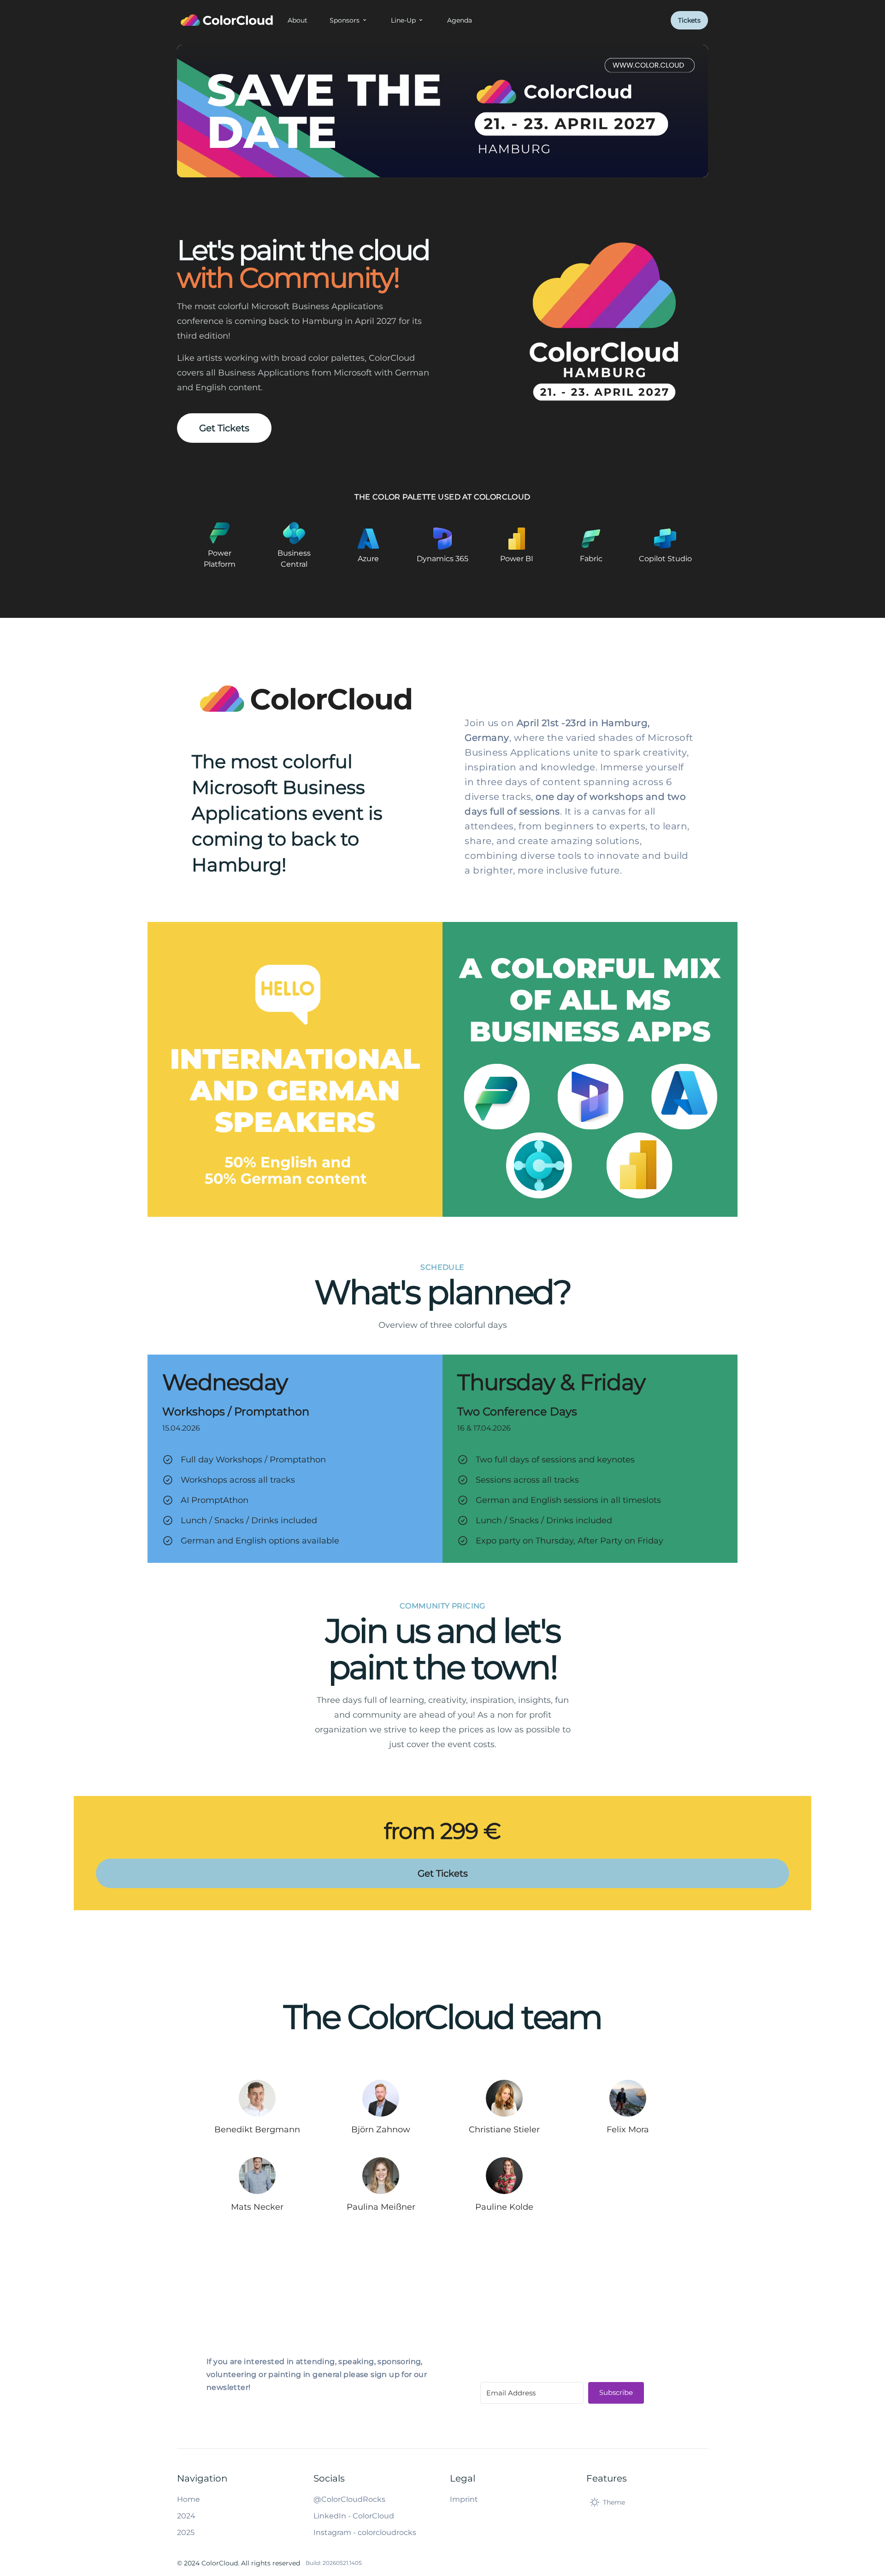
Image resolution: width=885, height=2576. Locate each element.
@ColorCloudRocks (349, 2499)
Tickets (689, 20)
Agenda (460, 20)
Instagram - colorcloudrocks (365, 2532)
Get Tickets (224, 428)
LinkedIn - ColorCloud (354, 2516)
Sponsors (345, 20)
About (298, 20)
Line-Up (403, 20)
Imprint (464, 2499)
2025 (186, 2532)
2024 (186, 2516)
